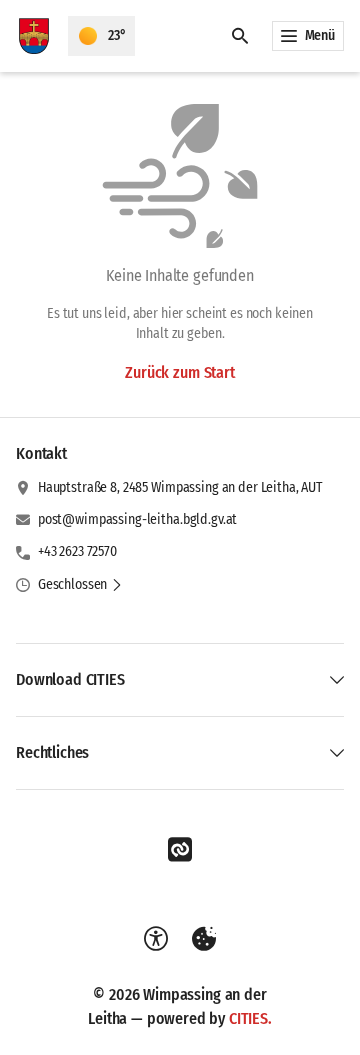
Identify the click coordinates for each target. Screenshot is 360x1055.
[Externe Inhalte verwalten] (204, 939)
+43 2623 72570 (77, 551)
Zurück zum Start (179, 372)
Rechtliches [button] (52, 752)
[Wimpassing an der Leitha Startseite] (34, 36)
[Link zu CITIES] (180, 850)
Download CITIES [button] (70, 679)
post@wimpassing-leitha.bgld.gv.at (137, 519)
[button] (80, 585)
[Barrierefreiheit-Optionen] (156, 939)
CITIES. (250, 1018)
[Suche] (240, 36)
